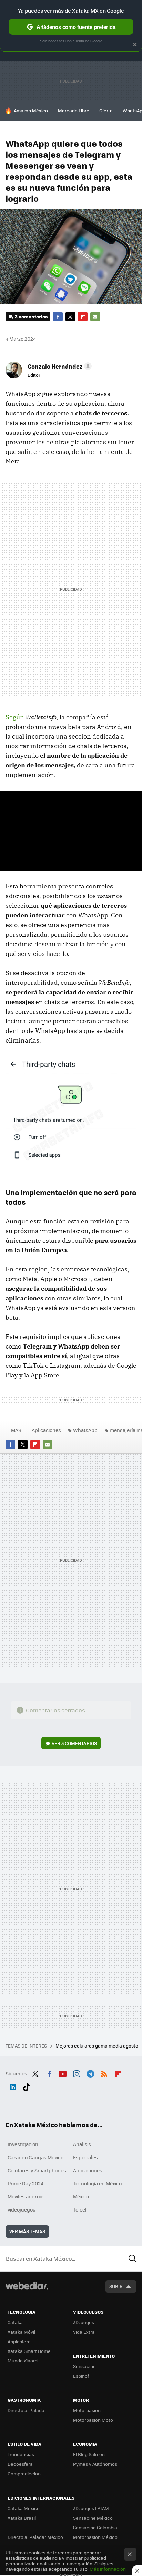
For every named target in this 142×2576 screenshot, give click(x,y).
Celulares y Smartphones (37, 2170)
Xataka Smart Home (29, 2351)
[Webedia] (27, 2290)
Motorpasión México (95, 2537)
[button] (59, 366)
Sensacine (84, 2366)
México (81, 2196)
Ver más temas (27, 2231)
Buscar (133, 2259)
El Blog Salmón (89, 2454)
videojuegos (22, 2209)
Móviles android (26, 2196)
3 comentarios (31, 316)
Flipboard (83, 317)
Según (15, 717)
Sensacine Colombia (95, 2527)
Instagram (77, 2073)
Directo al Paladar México (35, 2537)
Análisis (82, 2144)
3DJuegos (84, 2322)
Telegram (90, 2073)
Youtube (63, 2073)
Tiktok (27, 2086)
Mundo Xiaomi (23, 2361)
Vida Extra (84, 2332)
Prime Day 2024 (26, 2183)
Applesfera (19, 2341)
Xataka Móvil (21, 2332)
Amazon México (31, 111)
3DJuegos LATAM (91, 2508)
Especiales (85, 2157)
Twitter (70, 317)
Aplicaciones (46, 1430)
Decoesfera (20, 2464)
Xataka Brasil (22, 2518)
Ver (74, 1743)
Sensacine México (93, 2518)
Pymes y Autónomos (95, 2464)
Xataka (15, 2322)
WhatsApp (85, 1430)
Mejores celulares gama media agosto (97, 2046)
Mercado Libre (74, 111)
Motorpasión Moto (93, 2420)
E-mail (95, 317)
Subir (116, 2286)
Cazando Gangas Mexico (35, 2157)
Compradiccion (24, 2473)
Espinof (81, 2376)
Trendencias (21, 2454)
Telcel (80, 2209)
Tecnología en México (97, 2183)
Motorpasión (87, 2410)
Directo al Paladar (27, 2410)
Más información (108, 2569)
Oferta (106, 111)
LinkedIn (13, 2086)
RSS (104, 2073)
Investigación (23, 2144)
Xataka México (24, 2508)
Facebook (58, 317)
